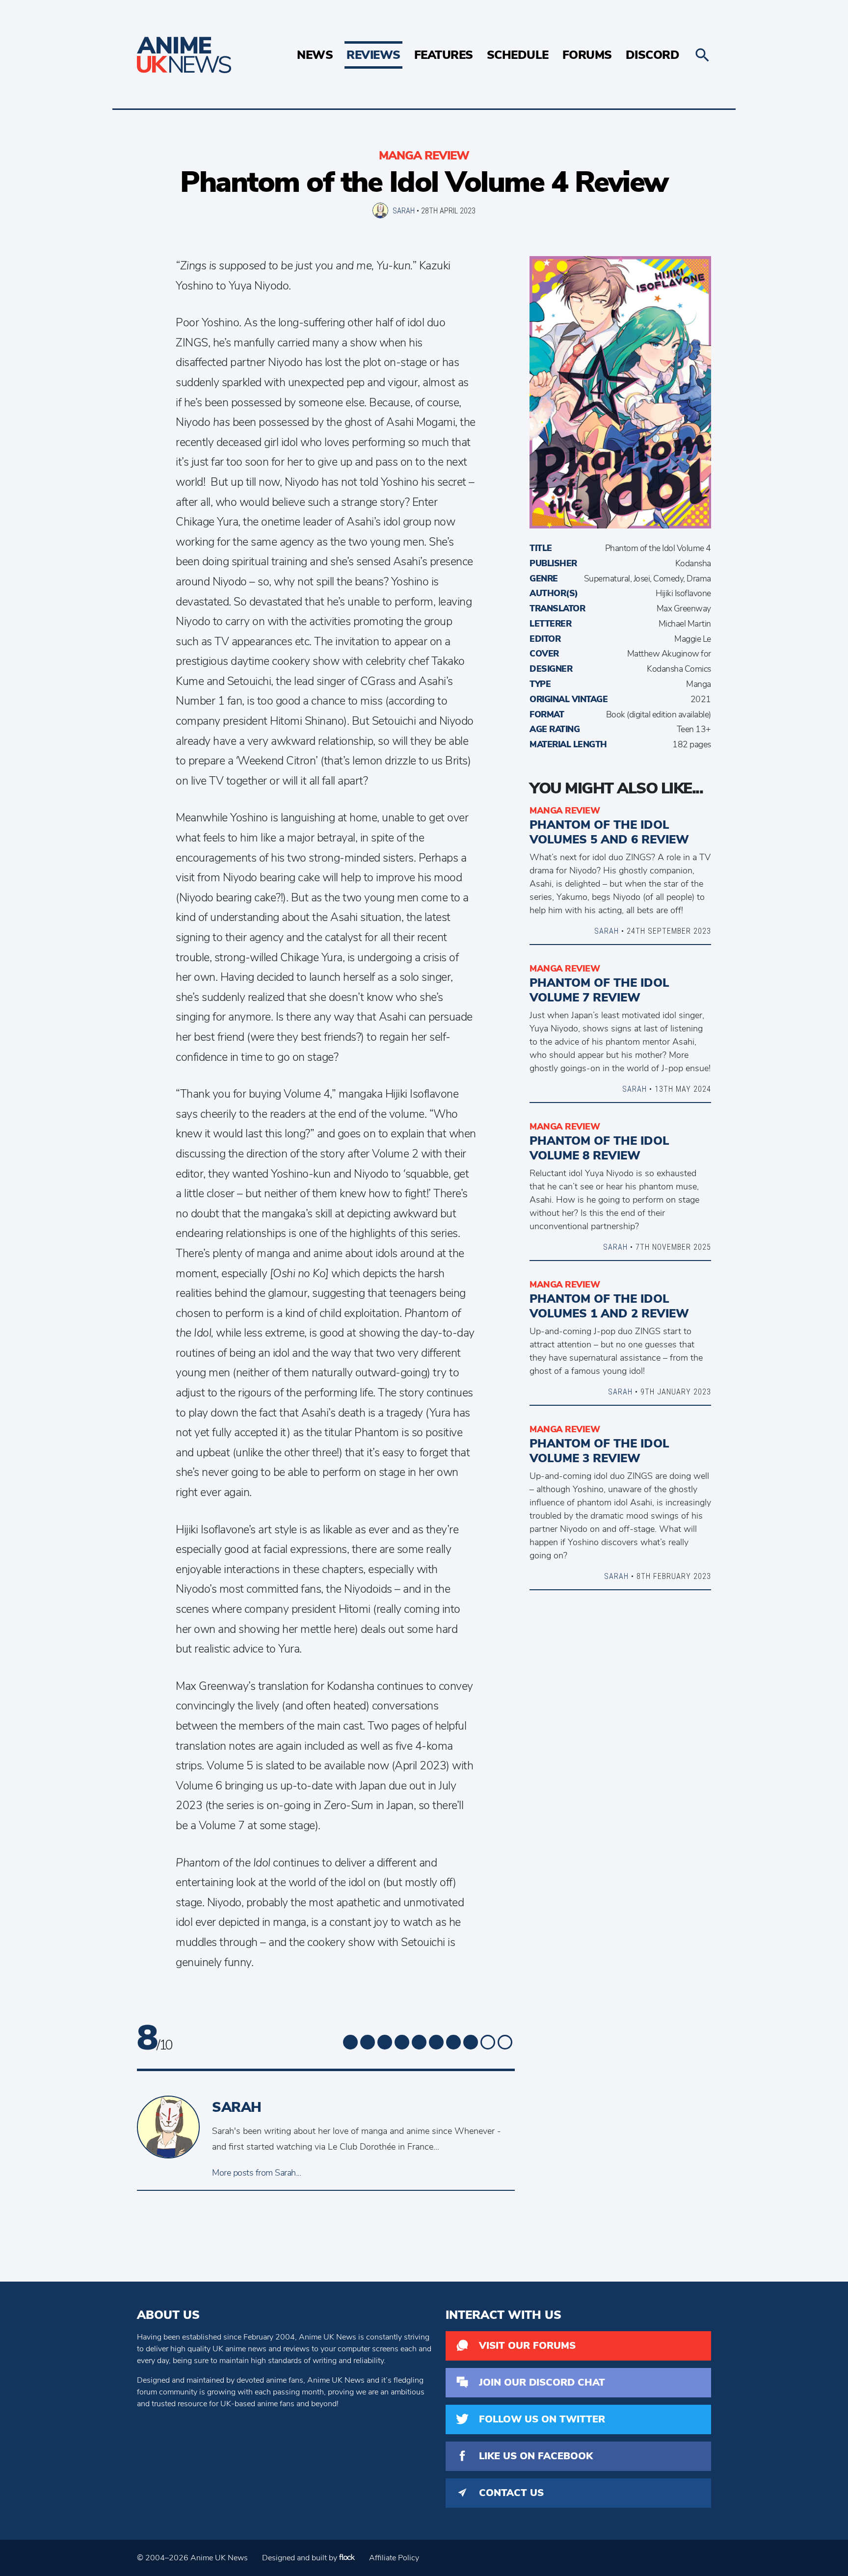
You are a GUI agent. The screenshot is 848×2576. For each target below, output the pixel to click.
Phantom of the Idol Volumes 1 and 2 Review (609, 1306)
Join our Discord (542, 2382)
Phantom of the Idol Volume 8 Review (599, 1148)
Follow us (542, 2419)
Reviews (373, 55)
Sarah (404, 210)
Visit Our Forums (527, 2346)
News (315, 55)
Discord (653, 55)
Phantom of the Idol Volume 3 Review (599, 1451)
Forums (587, 55)
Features (444, 55)
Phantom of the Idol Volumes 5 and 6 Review (616, 832)
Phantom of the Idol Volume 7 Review (599, 990)
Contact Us (511, 2493)
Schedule (518, 55)
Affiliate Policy (394, 2558)
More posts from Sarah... (256, 2173)
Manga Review (424, 156)
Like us (536, 2456)
